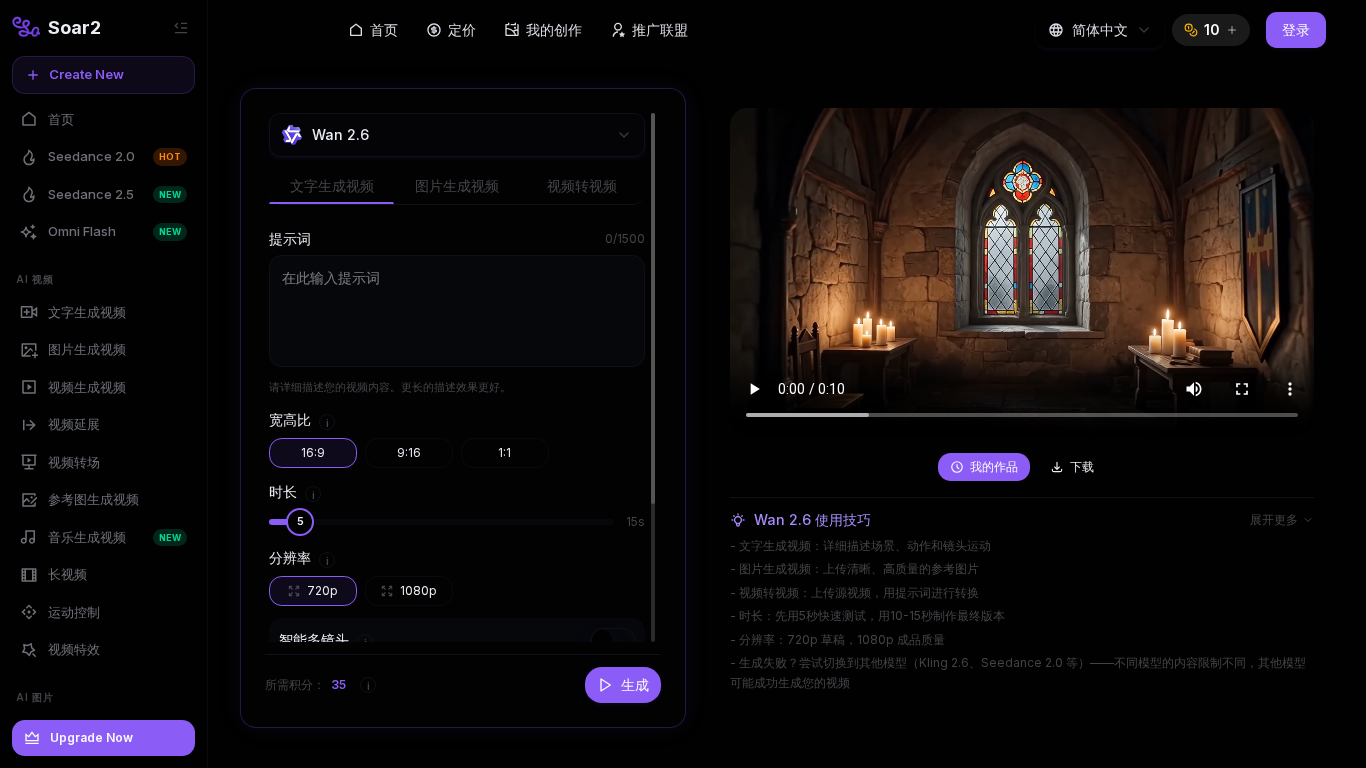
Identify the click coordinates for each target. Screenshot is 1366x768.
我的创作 (554, 29)
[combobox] (1100, 30)
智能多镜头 (314, 639)
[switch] (613, 640)
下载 (1082, 466)
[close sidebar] (181, 28)
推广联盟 (660, 29)
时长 (283, 491)
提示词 (290, 238)
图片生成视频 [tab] (457, 185)
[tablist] (457, 187)
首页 (384, 29)
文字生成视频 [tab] (332, 185)
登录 (1296, 29)
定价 (462, 29)
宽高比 (290, 419)
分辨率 (290, 557)
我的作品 (994, 466)
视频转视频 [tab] (582, 185)
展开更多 (1274, 519)
